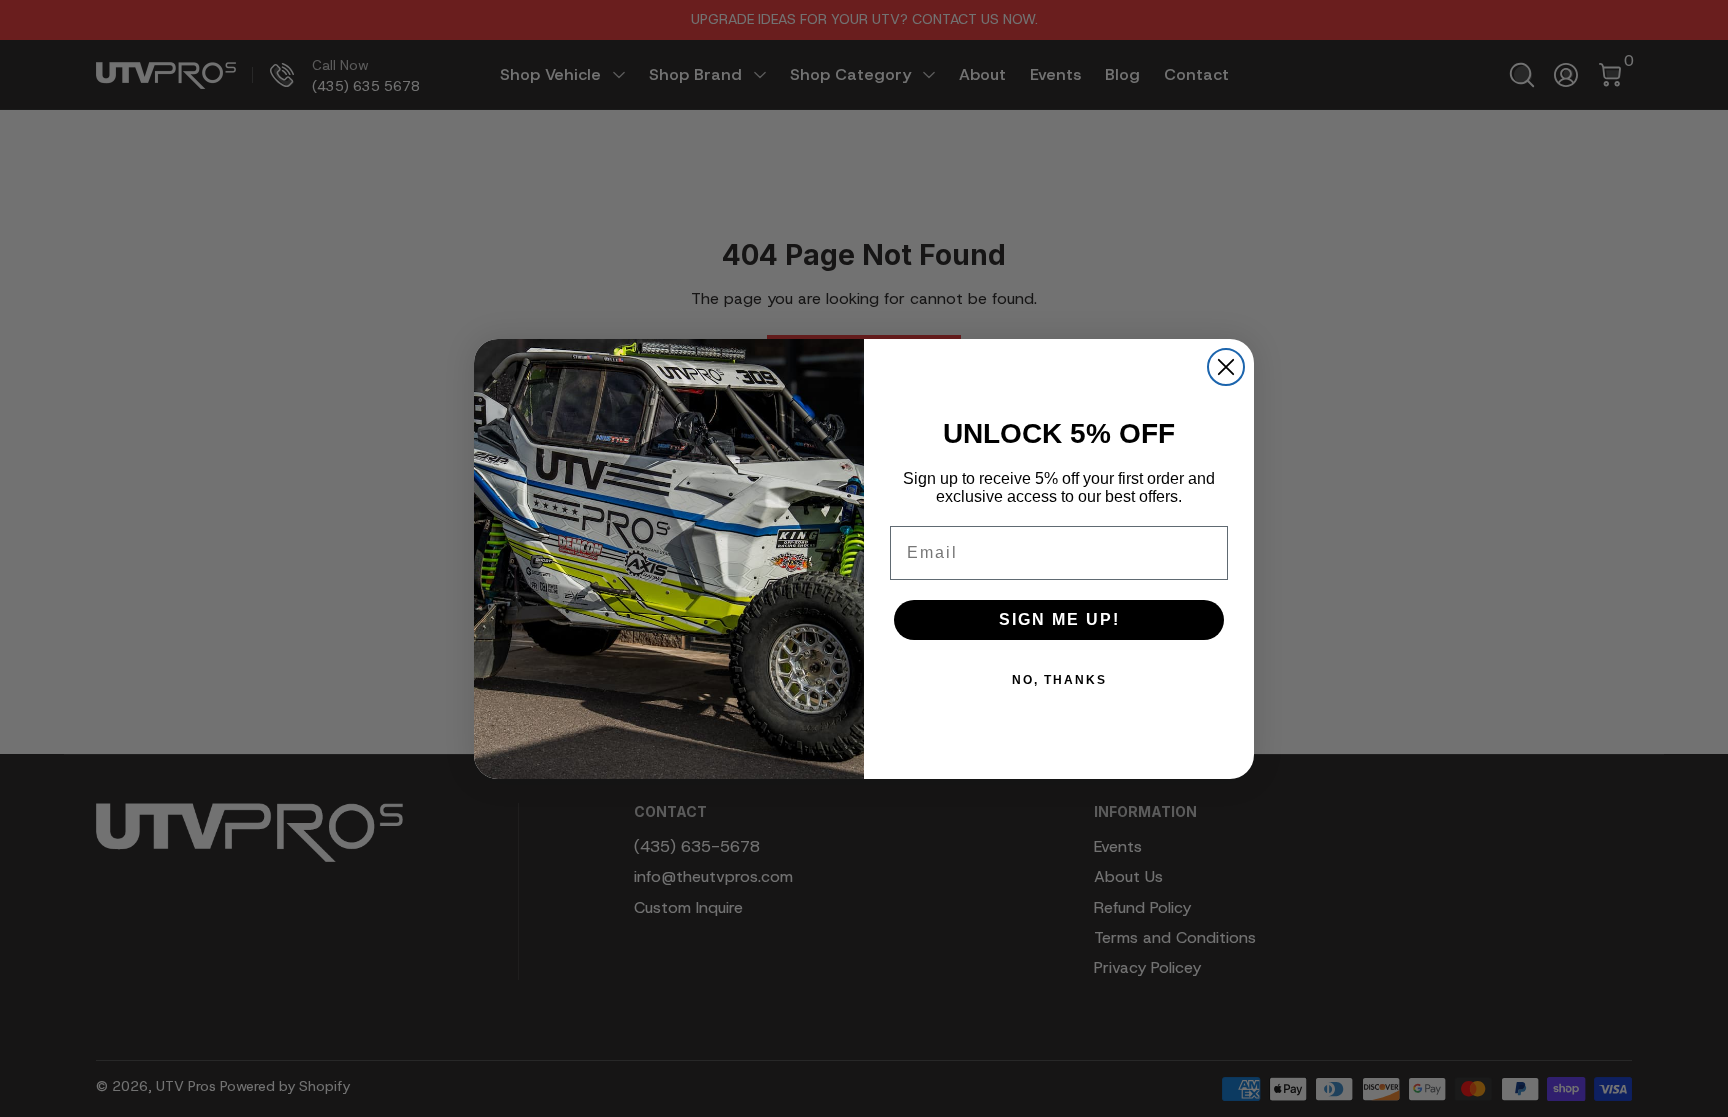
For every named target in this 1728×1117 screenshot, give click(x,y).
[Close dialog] (1226, 367)
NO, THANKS (1059, 680)
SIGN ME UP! (1059, 619)
